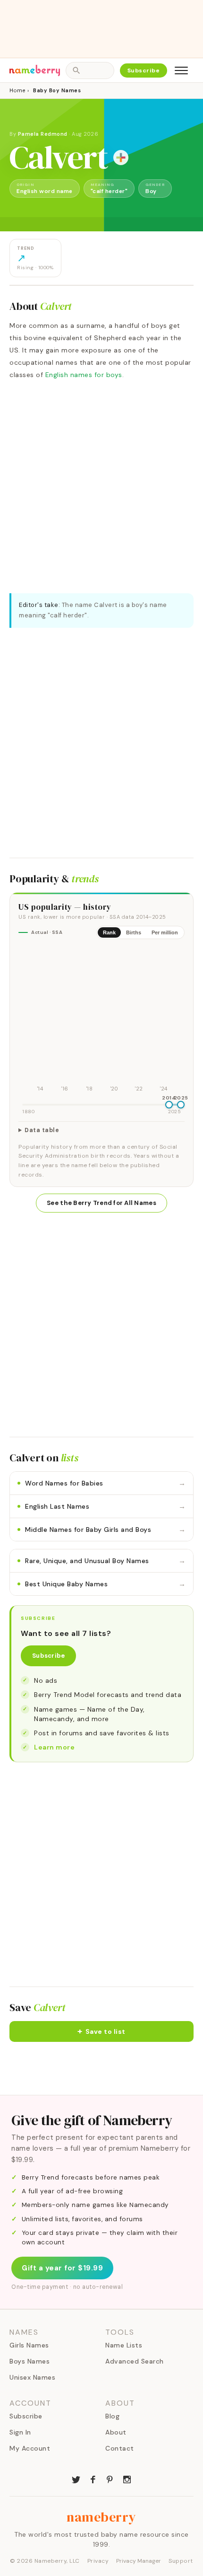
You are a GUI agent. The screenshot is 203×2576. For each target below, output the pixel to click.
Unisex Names (32, 2377)
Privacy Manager (139, 2561)
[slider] (169, 1105)
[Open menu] (181, 70)
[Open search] (90, 70)
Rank (109, 932)
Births (134, 932)
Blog (112, 2416)
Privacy (98, 2561)
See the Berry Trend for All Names (101, 1203)
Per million (165, 932)
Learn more (54, 1747)
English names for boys (84, 375)
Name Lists (124, 2345)
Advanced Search (135, 2361)
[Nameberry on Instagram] (127, 2479)
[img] (101, 1020)
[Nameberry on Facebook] (93, 2479)
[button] (101, 2031)
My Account (30, 2448)
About (116, 2432)
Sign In (20, 2432)
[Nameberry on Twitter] (76, 2479)
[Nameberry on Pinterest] (110, 2479)
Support (181, 2561)
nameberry (101, 2517)
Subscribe (144, 70)
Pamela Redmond (43, 134)
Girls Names (29, 2345)
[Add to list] (121, 158)
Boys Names (30, 2361)
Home (17, 90)
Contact (120, 2448)
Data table (42, 1130)
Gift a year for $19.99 (62, 2268)
